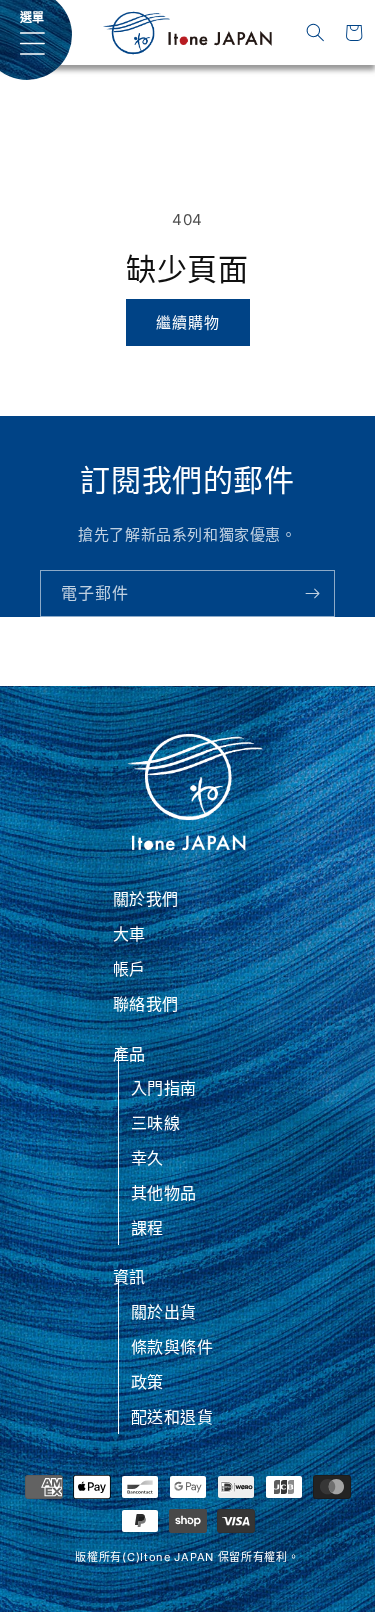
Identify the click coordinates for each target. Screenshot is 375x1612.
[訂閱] (312, 593)
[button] (316, 33)
